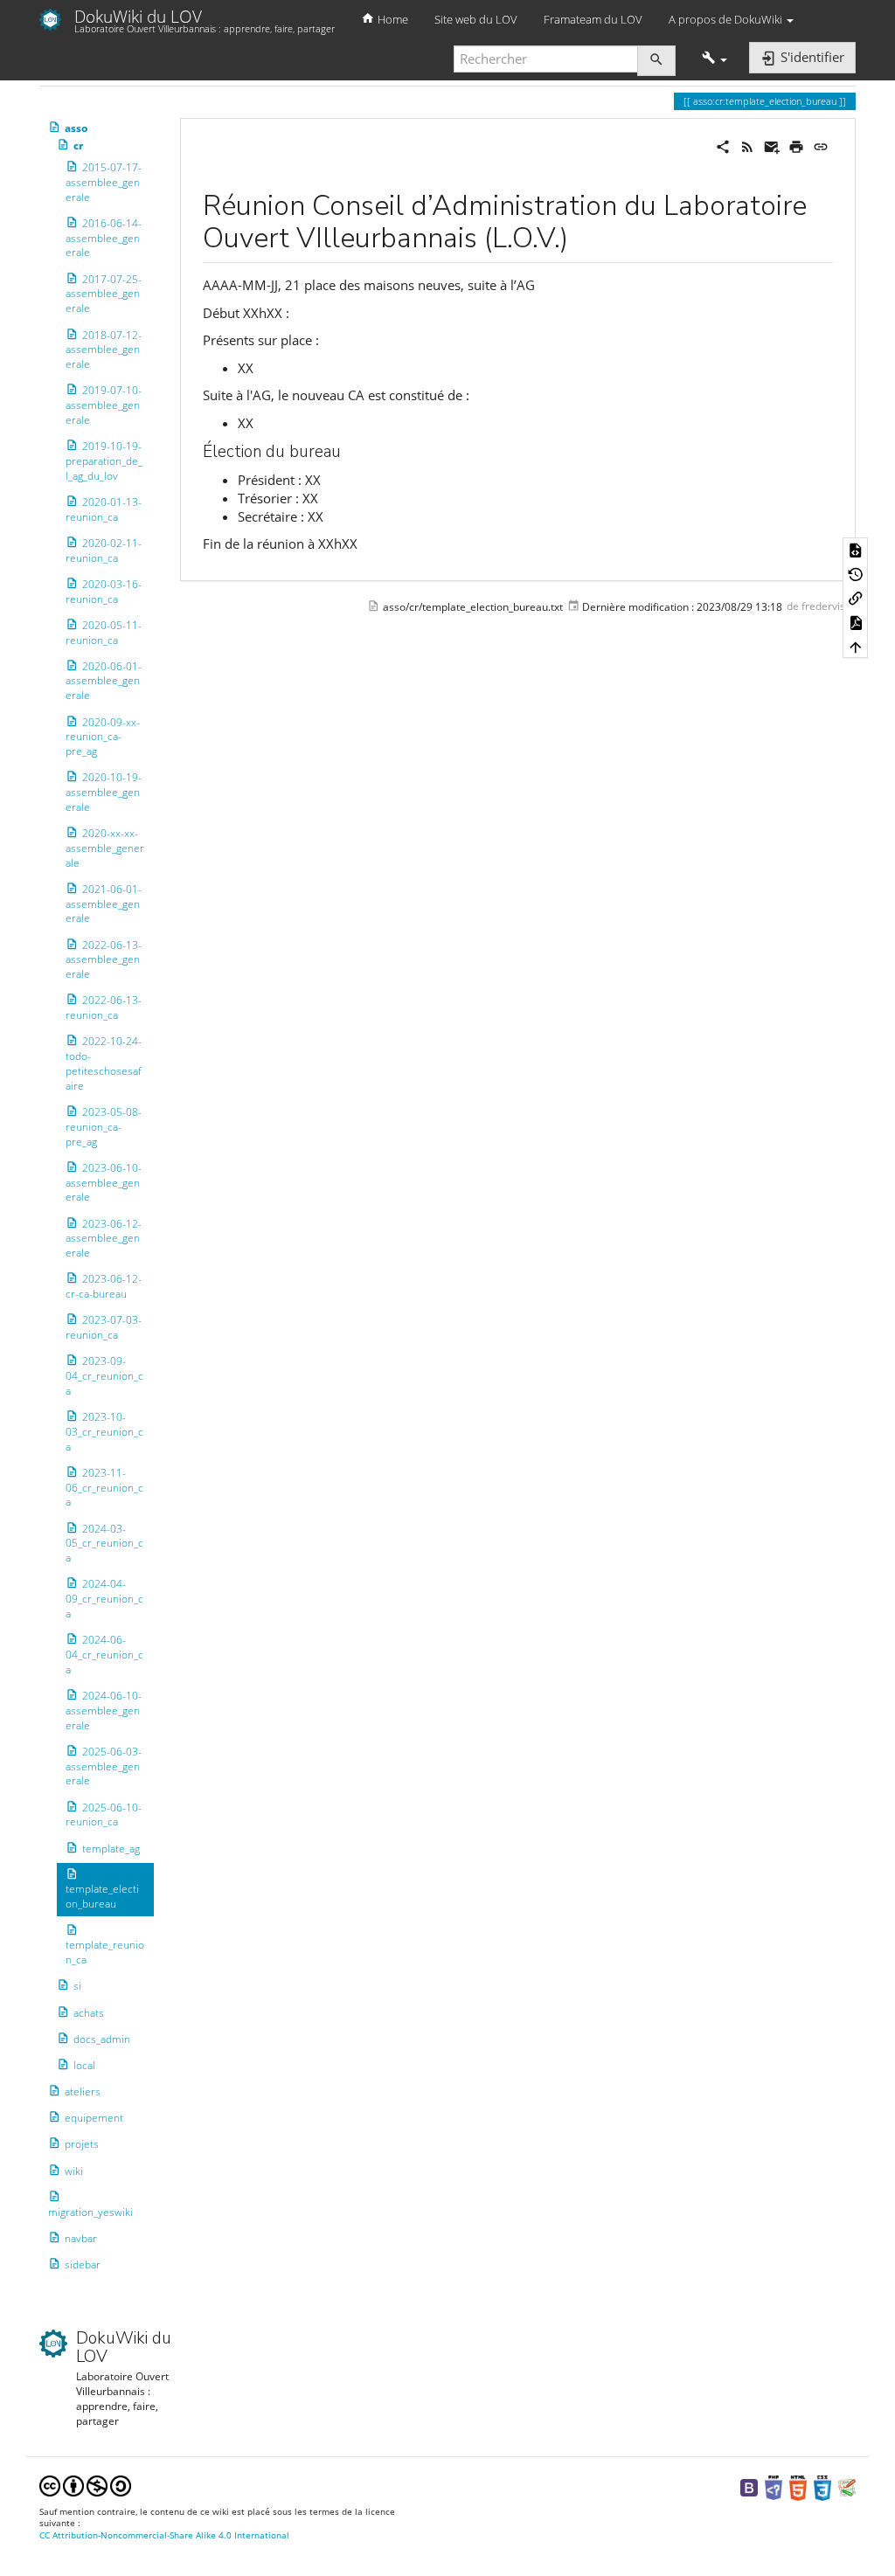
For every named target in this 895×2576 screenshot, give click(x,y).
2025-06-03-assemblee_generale (104, 1766)
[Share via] (723, 145)
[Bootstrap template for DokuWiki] (749, 2487)
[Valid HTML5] (798, 2487)
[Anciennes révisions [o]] (856, 573)
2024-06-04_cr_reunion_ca (104, 1655)
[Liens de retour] (856, 598)
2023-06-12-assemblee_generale (104, 1239)
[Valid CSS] (822, 2487)
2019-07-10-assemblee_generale (104, 405)
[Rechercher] (656, 61)
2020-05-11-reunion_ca (104, 633)
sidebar (83, 2264)
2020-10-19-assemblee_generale (104, 792)
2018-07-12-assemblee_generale (104, 349)
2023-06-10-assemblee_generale (104, 1183)
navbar (81, 2238)
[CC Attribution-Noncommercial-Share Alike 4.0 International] (85, 2485)
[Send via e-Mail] (772, 145)
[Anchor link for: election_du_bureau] (349, 450)
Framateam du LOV (593, 19)
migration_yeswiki (90, 2212)
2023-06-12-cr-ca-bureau (104, 1286)
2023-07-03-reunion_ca (104, 1327)
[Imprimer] (796, 145)
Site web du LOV (476, 19)
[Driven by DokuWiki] (847, 2487)
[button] (715, 59)
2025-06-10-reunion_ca (104, 1815)
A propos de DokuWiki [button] (727, 19)
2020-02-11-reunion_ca (104, 551)
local (84, 2065)
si (77, 1986)
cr (78, 145)
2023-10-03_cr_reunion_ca (104, 1432)
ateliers (83, 2091)
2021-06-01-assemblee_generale (104, 904)
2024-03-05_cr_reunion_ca (104, 1544)
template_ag (111, 1848)
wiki (74, 2171)
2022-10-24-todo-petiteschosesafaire (104, 1063)
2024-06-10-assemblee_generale (104, 1710)
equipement (94, 2118)
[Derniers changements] (747, 145)
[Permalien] (821, 145)
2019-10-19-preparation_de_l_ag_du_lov (104, 461)
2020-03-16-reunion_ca (104, 592)
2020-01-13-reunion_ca (104, 509)
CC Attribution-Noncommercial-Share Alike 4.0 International (164, 2535)
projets (82, 2144)
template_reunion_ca (105, 1952)
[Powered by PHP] (774, 2487)
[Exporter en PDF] (856, 622)
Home (392, 19)
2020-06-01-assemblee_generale (104, 681)
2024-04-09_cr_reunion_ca (104, 1599)
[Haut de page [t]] (856, 647)
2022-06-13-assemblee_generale (104, 960)
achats (89, 2012)
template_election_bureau (102, 1896)
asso (76, 128)
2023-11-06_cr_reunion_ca (104, 1488)
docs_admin (102, 2039)
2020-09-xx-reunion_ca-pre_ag (103, 736)
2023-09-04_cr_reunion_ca (104, 1376)
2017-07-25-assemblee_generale (104, 294)
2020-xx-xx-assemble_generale (105, 848)
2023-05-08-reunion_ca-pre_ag (104, 1127)
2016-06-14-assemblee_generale (104, 238)
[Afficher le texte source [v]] (856, 550)
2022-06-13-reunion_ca (104, 1008)
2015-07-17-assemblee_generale (104, 182)
